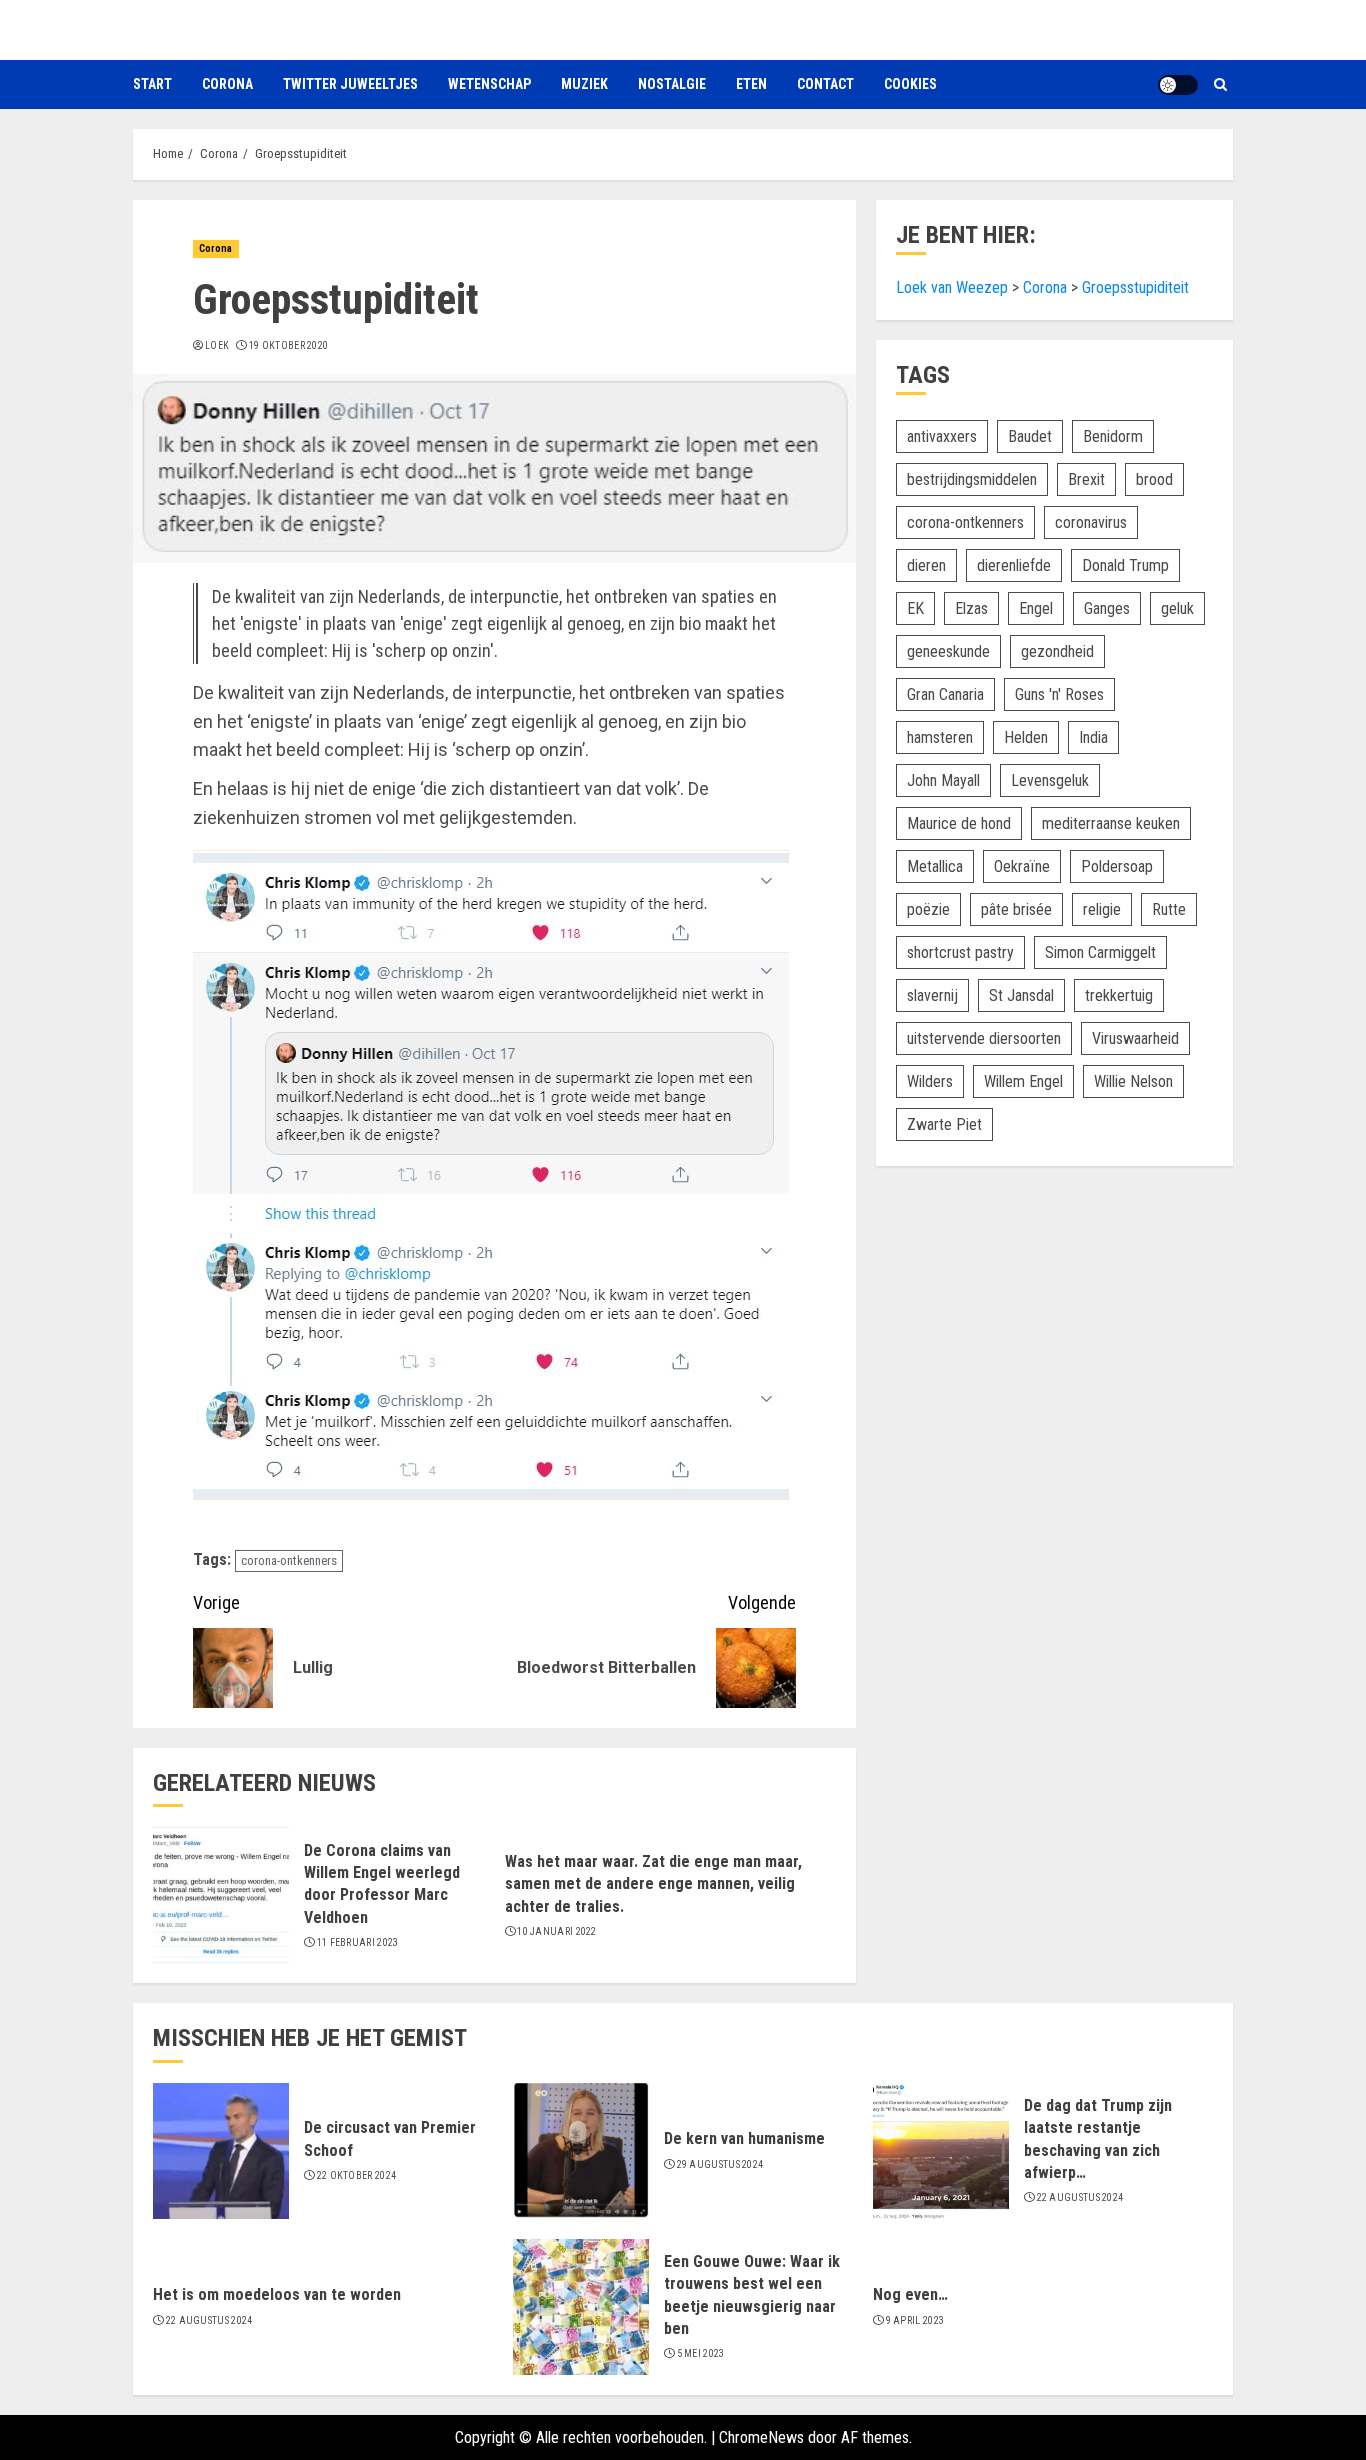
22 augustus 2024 (1080, 2197)
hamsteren (940, 737)
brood (1154, 479)
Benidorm (1113, 436)
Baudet (1030, 436)
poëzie (928, 909)
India (1093, 737)
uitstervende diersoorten (984, 1038)
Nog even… (910, 2294)
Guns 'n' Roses (1059, 694)
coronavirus (1091, 522)
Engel (1036, 608)
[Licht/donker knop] (1178, 85)
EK (915, 608)
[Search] (1220, 84)
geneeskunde (948, 651)
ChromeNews (761, 2437)
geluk (1177, 608)
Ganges (1107, 608)
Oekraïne (1022, 866)
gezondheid (1057, 651)
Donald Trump (1125, 565)
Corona (227, 84)
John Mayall (943, 780)
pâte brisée (1016, 909)
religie (1102, 909)
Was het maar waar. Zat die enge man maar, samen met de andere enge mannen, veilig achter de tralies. (653, 1884)
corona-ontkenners (289, 1560)
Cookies (910, 84)
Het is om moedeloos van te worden (277, 2294)
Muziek (584, 84)
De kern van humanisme (744, 2138)
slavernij (932, 995)
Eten (751, 84)
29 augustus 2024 (720, 2164)
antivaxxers (942, 436)
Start (152, 84)
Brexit (1086, 479)
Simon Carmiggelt (1100, 952)
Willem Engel (1023, 1081)
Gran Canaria (945, 694)
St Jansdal (1021, 995)
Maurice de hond (959, 823)
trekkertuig (1119, 995)
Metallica (935, 866)
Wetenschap (489, 84)
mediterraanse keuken (1111, 823)
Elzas (971, 608)
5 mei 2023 (701, 2353)
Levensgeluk (1050, 780)
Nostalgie (672, 84)
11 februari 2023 (358, 1942)
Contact (825, 84)
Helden (1026, 737)
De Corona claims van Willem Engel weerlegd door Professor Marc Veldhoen (382, 1884)
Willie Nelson (1133, 1081)
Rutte (1169, 909)
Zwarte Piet (944, 1124)
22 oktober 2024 (357, 2175)
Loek (217, 345)
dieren (926, 565)
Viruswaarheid (1135, 1038)
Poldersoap (1117, 866)
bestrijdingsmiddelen (972, 479)
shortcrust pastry (960, 952)
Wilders (930, 1081)
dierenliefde (1014, 565)
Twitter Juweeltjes (350, 84)
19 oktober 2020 (289, 345)
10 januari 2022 (557, 1931)
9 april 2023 (915, 2320)
